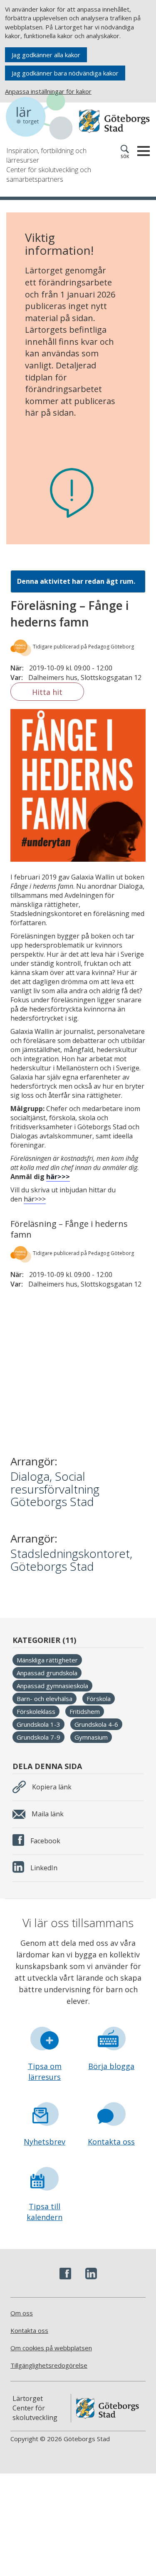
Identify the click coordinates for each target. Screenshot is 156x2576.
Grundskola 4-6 (96, 1724)
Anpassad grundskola (47, 1673)
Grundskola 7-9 (38, 1737)
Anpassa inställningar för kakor (48, 91)
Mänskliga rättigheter (47, 1660)
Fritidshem (85, 1711)
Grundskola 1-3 (38, 1724)
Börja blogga (111, 2066)
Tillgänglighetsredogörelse (49, 2365)
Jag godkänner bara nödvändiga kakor (65, 73)
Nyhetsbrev (45, 2142)
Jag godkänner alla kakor (46, 55)
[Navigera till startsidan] (42, 117)
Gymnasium (91, 1737)
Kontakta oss (111, 2142)
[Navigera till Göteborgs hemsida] (114, 121)
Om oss (22, 2313)
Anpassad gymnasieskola (52, 1686)
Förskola (99, 1699)
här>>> (58, 1177)
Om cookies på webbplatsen (51, 2348)
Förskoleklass (36, 1711)
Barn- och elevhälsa (45, 1699)
